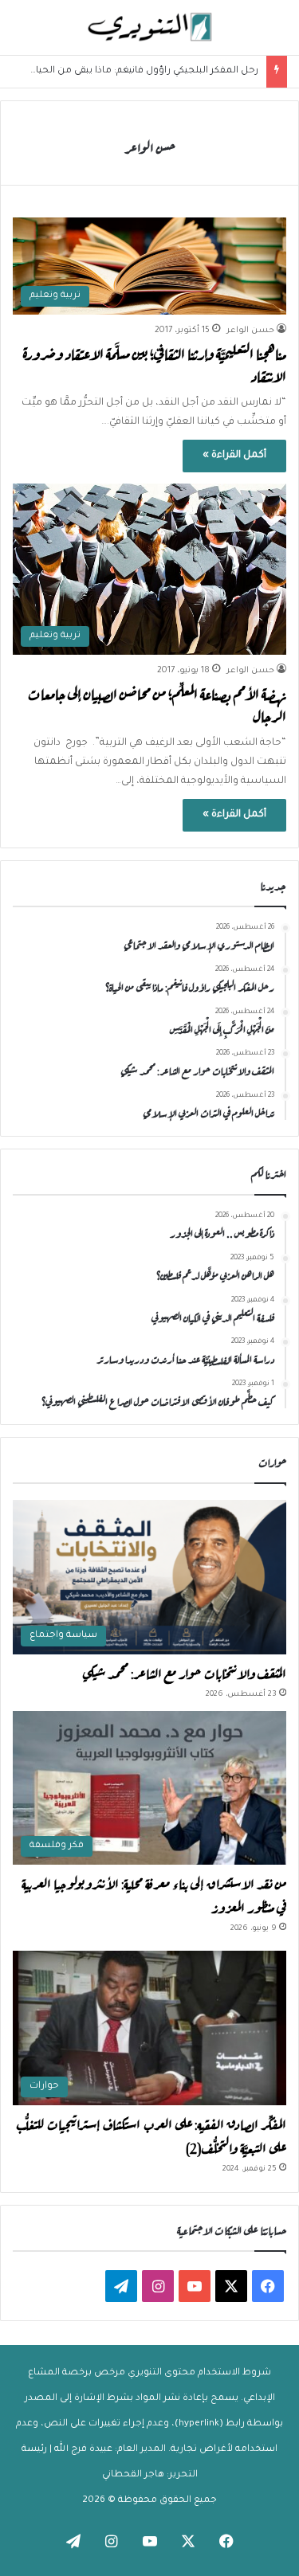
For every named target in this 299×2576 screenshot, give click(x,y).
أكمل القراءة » (234, 456)
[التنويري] (150, 27)
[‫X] (231, 2286)
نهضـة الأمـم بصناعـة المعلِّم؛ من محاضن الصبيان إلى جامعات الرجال (157, 704)
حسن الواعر (150, 147)
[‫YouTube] (195, 2286)
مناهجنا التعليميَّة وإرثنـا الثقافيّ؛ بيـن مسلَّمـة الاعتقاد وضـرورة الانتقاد (155, 364)
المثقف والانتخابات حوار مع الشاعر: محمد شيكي (184, 1672)
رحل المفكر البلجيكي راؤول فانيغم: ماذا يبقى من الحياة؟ (142, 71)
